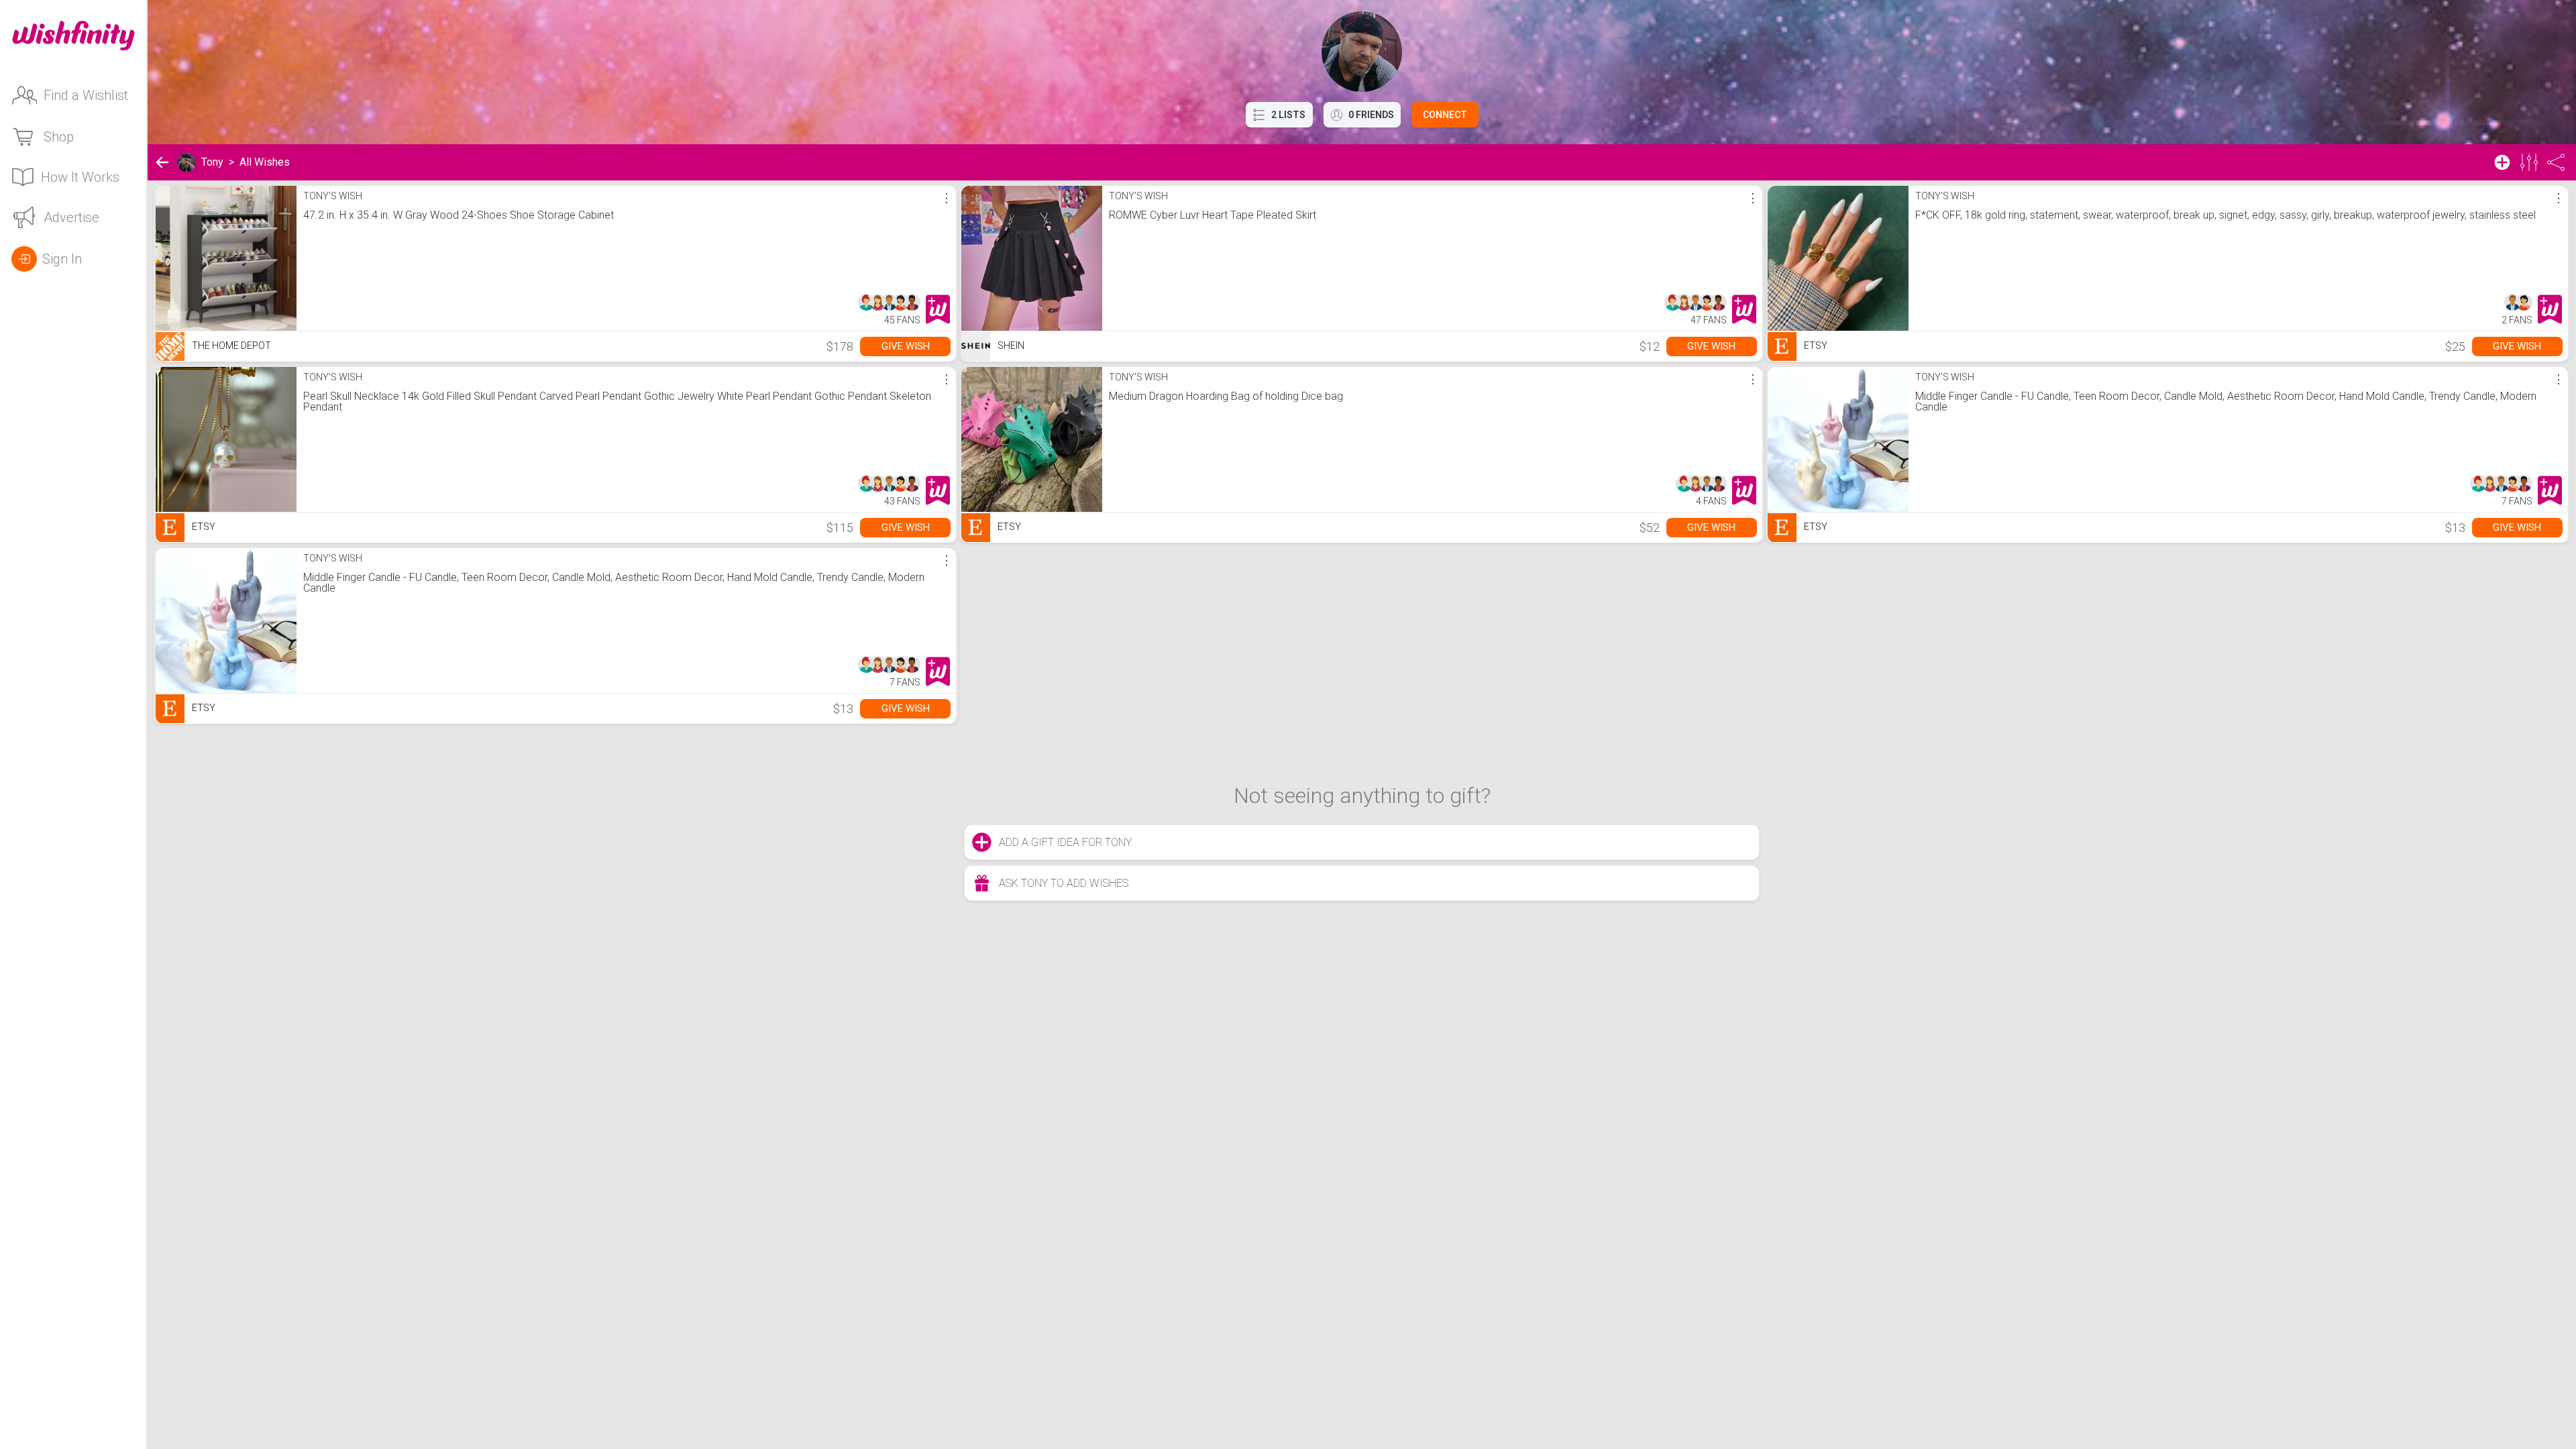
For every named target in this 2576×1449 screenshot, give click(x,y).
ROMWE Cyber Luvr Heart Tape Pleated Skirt (1213, 215)
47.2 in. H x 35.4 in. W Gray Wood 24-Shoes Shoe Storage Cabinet (459, 215)
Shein (1010, 345)
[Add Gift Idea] (2502, 162)
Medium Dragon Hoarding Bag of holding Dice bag (1226, 396)
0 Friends (1371, 115)
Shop (59, 137)
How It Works (80, 177)
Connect (1445, 115)
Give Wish (906, 346)
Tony (212, 162)
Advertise (71, 217)
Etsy (1815, 345)
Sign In (62, 259)
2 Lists (1288, 115)
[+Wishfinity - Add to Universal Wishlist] (938, 309)
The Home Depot (230, 345)
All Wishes (265, 162)
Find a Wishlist (86, 95)
